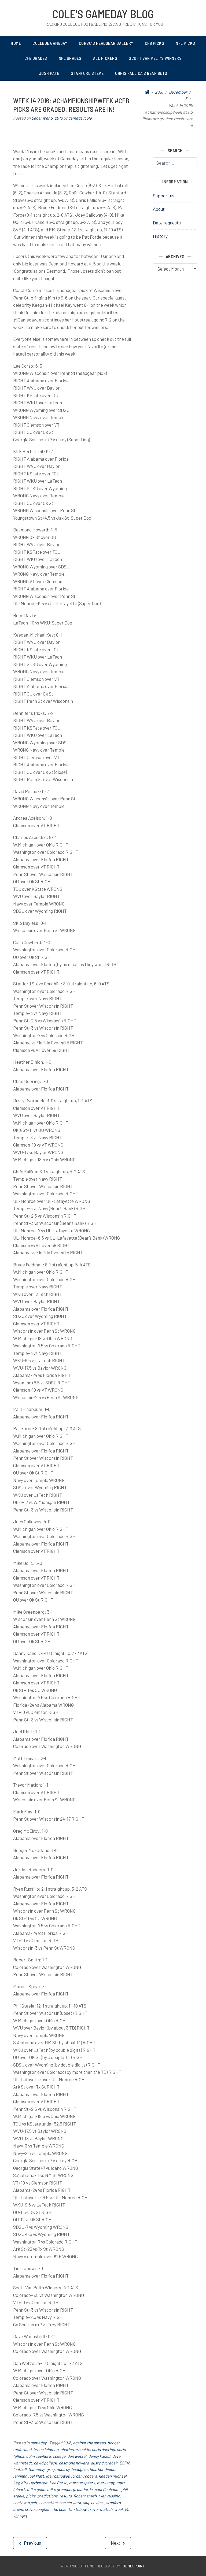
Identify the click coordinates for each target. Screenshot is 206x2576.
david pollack (45, 2463)
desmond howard (74, 2463)
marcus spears (82, 2483)
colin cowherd (38, 2456)
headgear (80, 2469)
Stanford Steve (87, 73)
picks (31, 2496)
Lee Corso (58, 2483)
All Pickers (105, 58)
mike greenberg (61, 2489)
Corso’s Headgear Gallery (106, 43)
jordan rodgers (84, 2476)
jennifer (20, 2476)
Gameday (36, 2469)
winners (20, 2516)
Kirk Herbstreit (34, 2483)
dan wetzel (77, 2456)
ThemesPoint (133, 2566)
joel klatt (36, 2476)
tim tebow (77, 2509)
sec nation (48, 2503)
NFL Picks (185, 43)
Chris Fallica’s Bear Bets (141, 73)
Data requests (167, 223)
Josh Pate (49, 73)
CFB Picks (155, 43)
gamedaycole (80, 118)
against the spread (89, 2443)
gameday (38, 2443)
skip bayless (93, 2503)
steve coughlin (37, 2509)
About (159, 209)
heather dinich (102, 2469)
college (59, 2456)
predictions (47, 2496)
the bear (59, 2509)
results (65, 2496)
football (20, 2469)
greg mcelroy (58, 2469)
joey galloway (58, 2476)
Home (16, 43)
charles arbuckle (75, 2449)
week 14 (121, 2509)
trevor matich (100, 2509)
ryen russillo (109, 2496)
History (160, 236)
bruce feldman (46, 2449)
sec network (70, 2503)
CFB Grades (36, 58)
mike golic (36, 2489)
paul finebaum (107, 2489)
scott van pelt (25, 2503)
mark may (106, 2483)
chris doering (103, 2449)
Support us (164, 195)
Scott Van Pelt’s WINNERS (155, 58)
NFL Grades (70, 58)
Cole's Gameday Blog (103, 14)
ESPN (124, 2463)
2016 (67, 2443)
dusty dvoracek (104, 2463)
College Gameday (50, 43)
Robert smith (85, 2496)
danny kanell (99, 2456)
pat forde (85, 2489)
